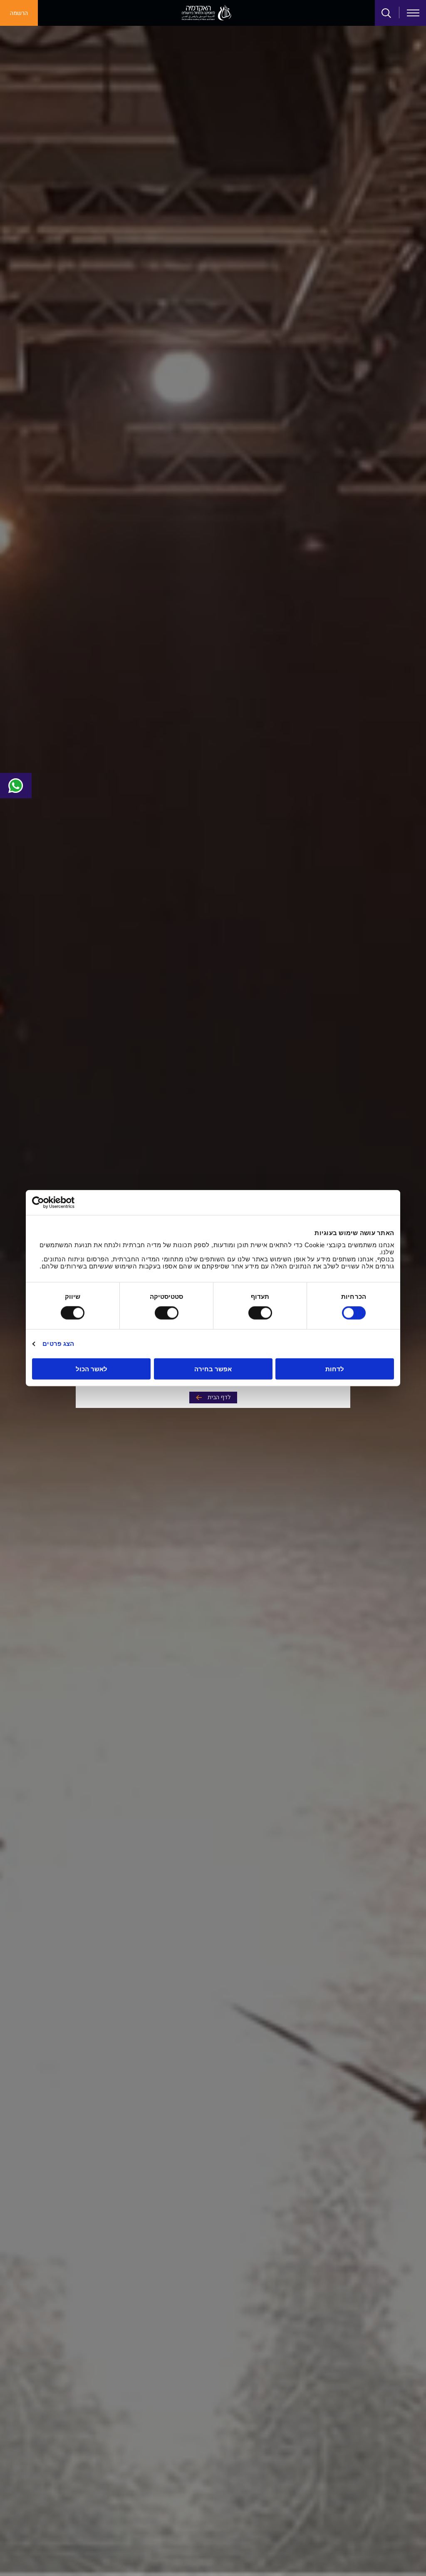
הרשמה (19, 13)
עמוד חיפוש (386, 13)
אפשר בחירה (213, 1369)
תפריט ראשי (413, 13)
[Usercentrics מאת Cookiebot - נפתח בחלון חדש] (68, 1203)
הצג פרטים (58, 1344)
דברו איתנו (16, 786)
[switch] (262, 1313)
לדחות (335, 1369)
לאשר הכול (92, 1369)
